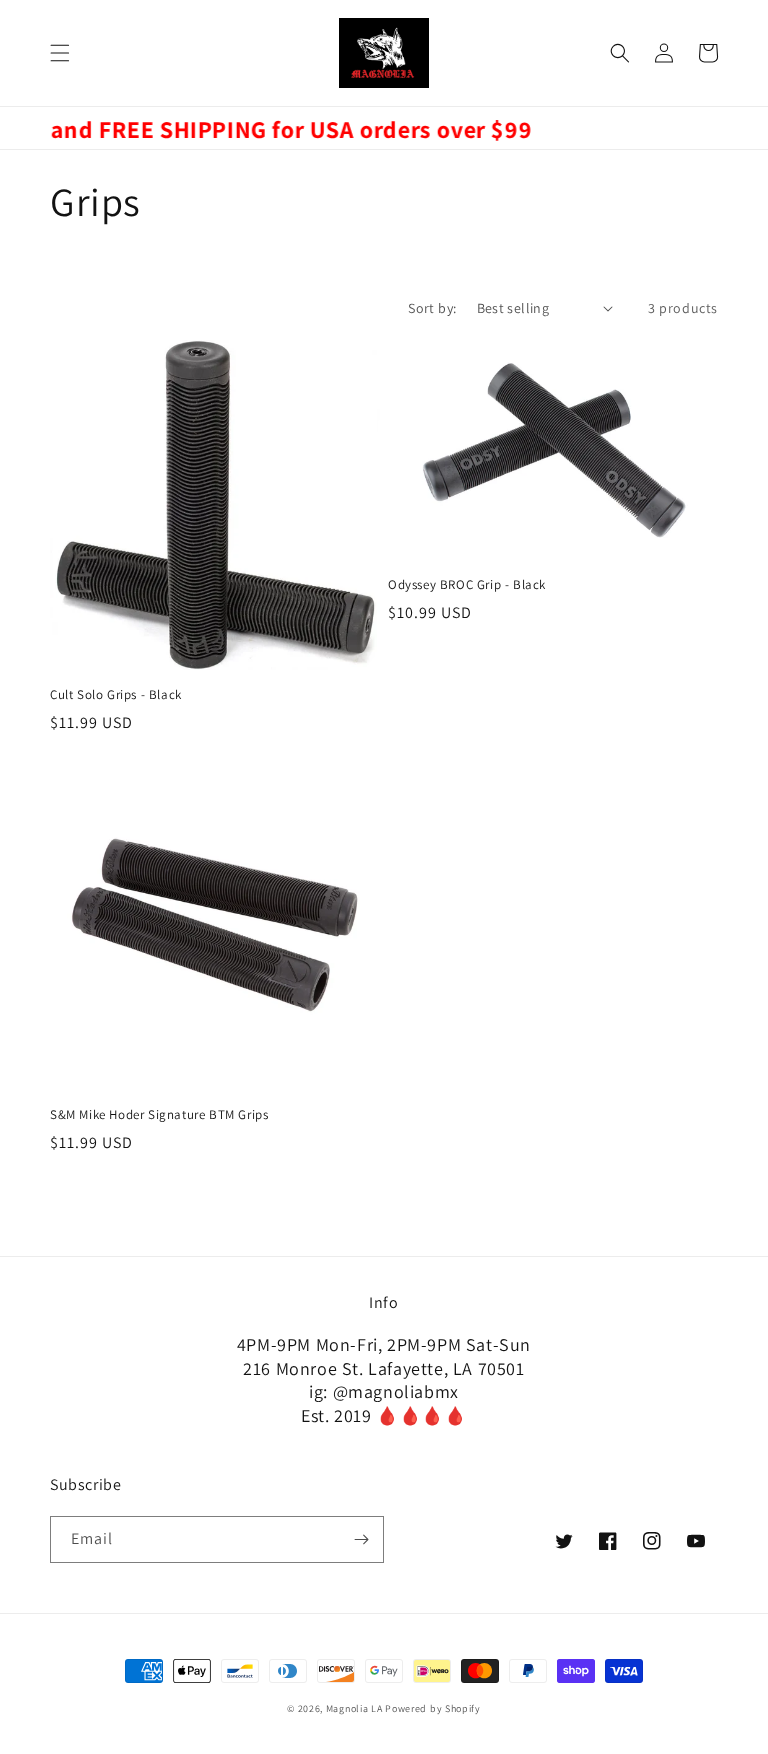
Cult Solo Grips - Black (116, 695)
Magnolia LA (354, 1708)
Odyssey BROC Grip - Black (467, 585)
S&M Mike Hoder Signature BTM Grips (159, 1115)
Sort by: (432, 308)
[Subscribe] (361, 1539)
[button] (60, 53)
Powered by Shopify (433, 1708)
